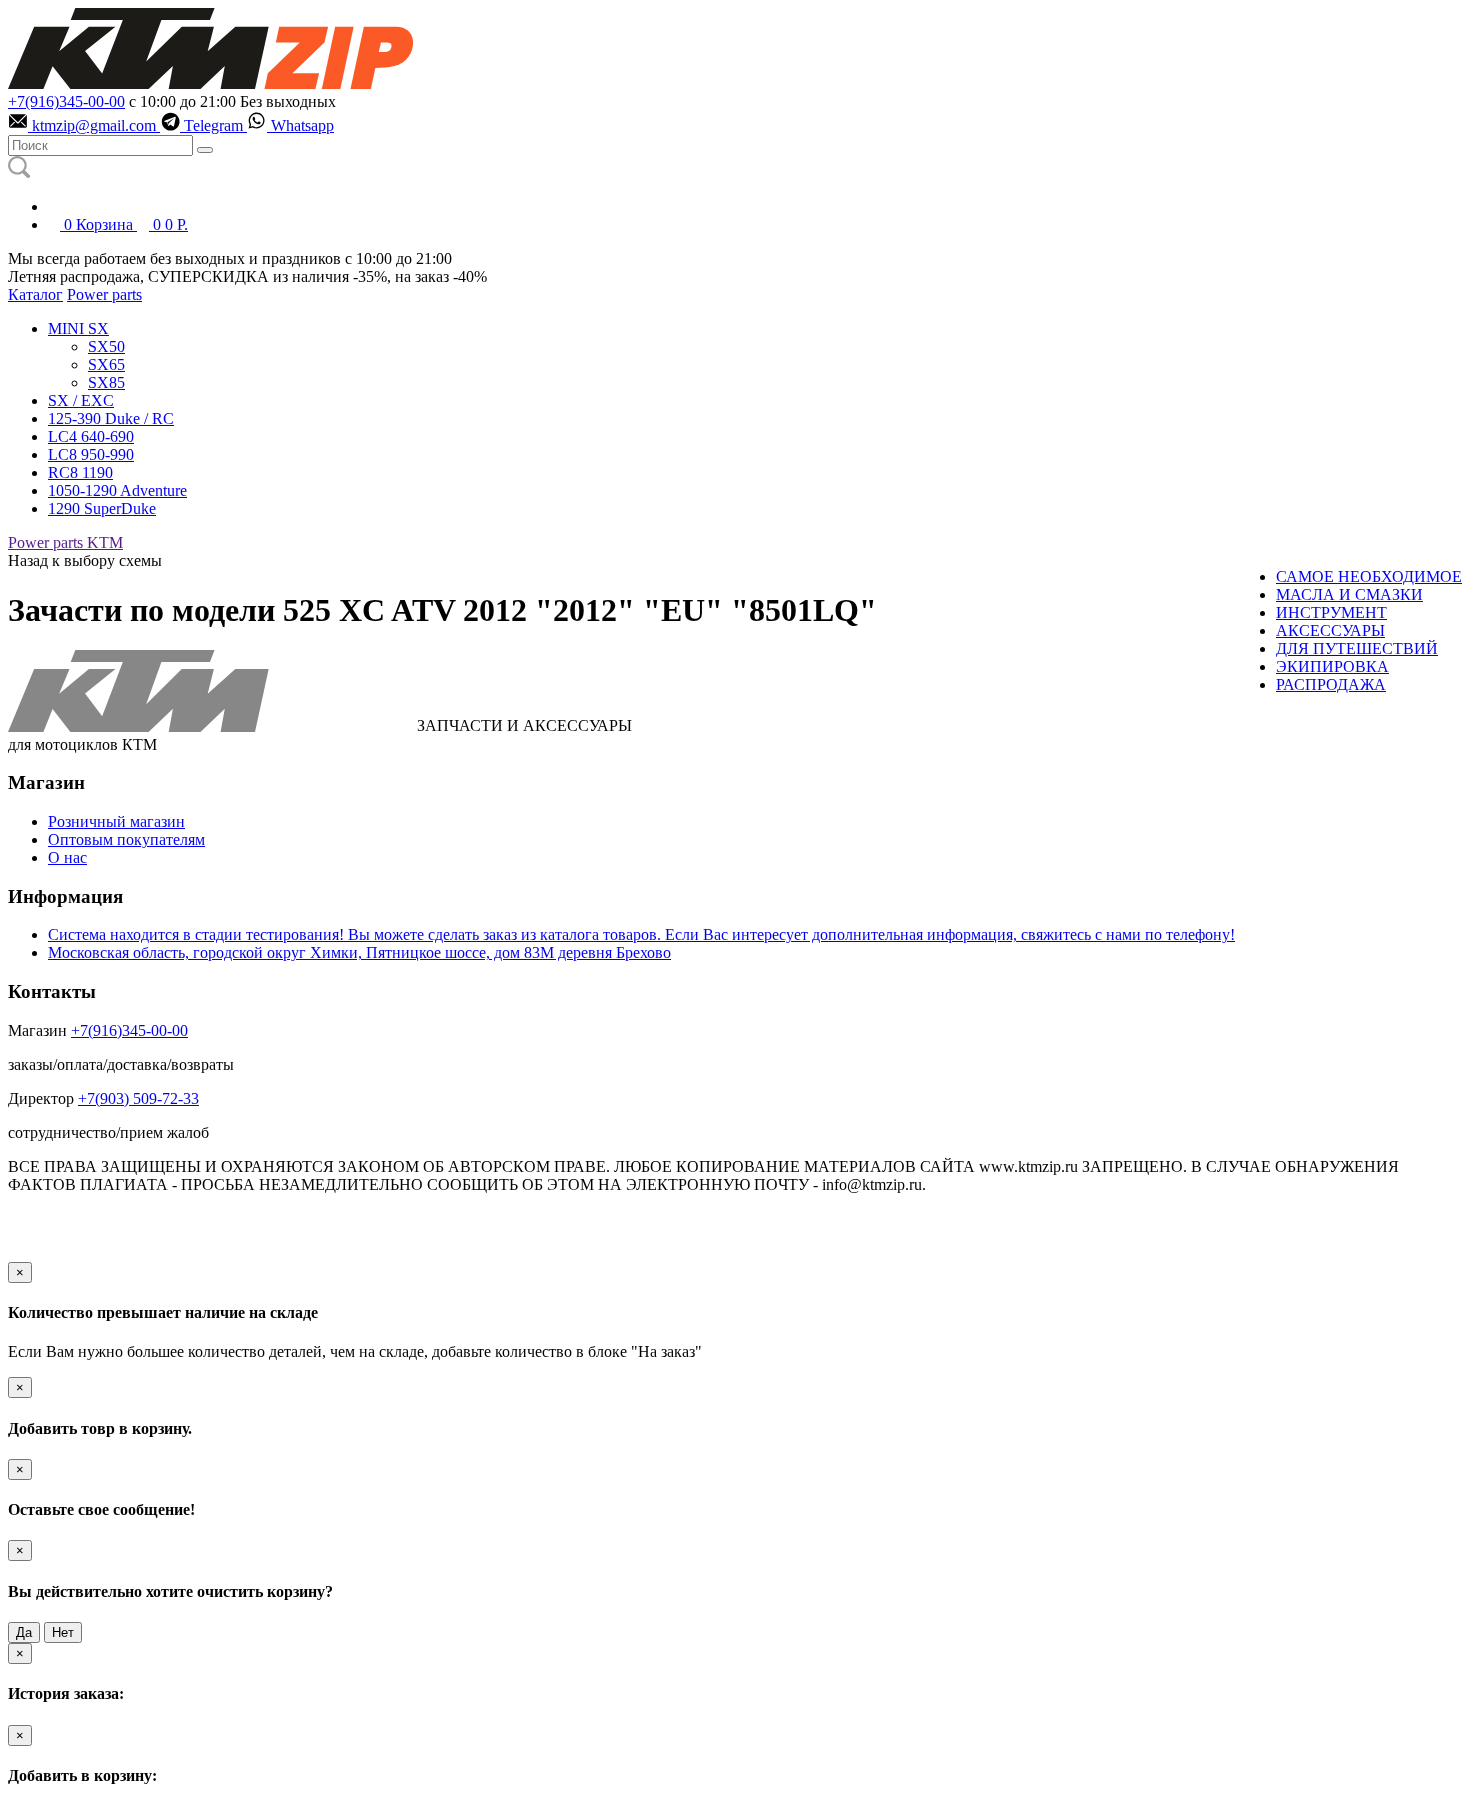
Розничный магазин (116, 821)
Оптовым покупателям (126, 839)
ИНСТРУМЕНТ (1331, 612)
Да (24, 1632)
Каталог (35, 294)
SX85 (106, 382)
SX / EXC (81, 400)
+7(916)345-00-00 (66, 101)
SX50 (106, 346)
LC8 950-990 (91, 454)
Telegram (213, 125)
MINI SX (78, 328)
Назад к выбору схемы (85, 560)
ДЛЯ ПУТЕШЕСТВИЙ (1357, 648)
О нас (67, 857)
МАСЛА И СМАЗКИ (1349, 594)
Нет (63, 1632)
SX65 (106, 364)
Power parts (104, 294)
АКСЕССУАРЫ (1330, 630)
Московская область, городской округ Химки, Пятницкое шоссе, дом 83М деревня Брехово (359, 952)
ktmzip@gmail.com (94, 125)
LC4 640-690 (91, 436)
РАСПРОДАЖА (1331, 684)
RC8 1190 (80, 472)
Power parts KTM (65, 542)
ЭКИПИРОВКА (1332, 666)
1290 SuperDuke (102, 508)
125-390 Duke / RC (111, 418)
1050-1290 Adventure (117, 490)
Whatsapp (300, 125)
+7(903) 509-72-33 (138, 1098)
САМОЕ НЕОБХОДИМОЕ (1369, 576)
